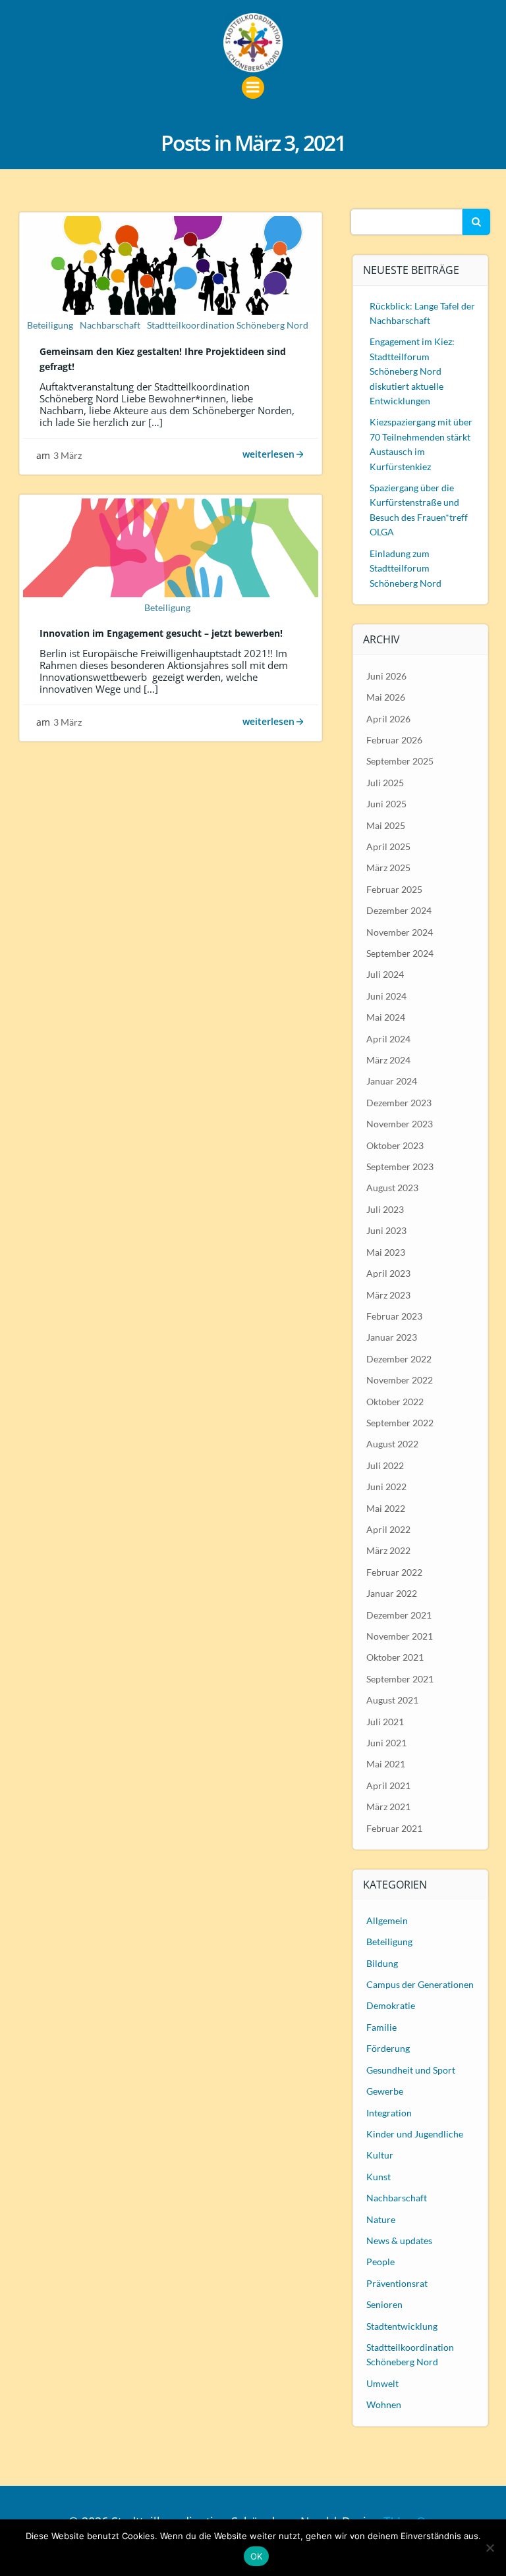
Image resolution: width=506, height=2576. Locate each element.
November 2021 (400, 1636)
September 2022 (400, 1423)
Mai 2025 (386, 825)
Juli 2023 (385, 1209)
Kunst (379, 2177)
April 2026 (388, 719)
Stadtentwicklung (402, 2326)
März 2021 (388, 1807)
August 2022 (392, 1444)
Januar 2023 (392, 1337)
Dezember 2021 (399, 1615)
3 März (68, 455)
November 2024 (400, 932)
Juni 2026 (386, 676)
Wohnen (384, 2404)
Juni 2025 (386, 804)
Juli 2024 (385, 974)
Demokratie (391, 2005)
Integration (389, 2113)
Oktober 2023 (395, 1145)
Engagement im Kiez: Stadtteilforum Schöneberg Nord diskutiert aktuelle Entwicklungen (412, 371)
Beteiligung (50, 325)
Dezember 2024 (399, 910)
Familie (381, 2027)
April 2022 (388, 1529)
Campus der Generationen (420, 1984)
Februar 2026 (394, 740)
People (380, 2262)
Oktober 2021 (395, 1657)
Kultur (380, 2155)
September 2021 (400, 1679)
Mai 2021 (386, 1764)
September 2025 (400, 761)
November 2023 (400, 1124)
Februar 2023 (394, 1316)
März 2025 (388, 868)
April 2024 (388, 1039)
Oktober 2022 (395, 1402)
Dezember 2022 (399, 1359)
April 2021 (388, 1785)
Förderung (388, 2048)
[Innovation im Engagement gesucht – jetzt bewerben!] (171, 546)
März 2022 (388, 1550)
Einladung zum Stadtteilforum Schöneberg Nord (406, 568)
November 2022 (400, 1380)
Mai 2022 (386, 1508)
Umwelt (382, 2383)
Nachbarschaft (110, 325)
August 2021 (392, 1700)
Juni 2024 (386, 996)
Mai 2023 (386, 1252)
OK (257, 2556)
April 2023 (388, 1273)
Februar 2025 (394, 889)
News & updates (399, 2241)
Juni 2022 (386, 1487)
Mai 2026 (386, 697)
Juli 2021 (385, 1722)
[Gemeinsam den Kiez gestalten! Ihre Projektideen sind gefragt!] (171, 263)
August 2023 (392, 1188)
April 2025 (388, 846)
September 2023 (400, 1167)
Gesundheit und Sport (411, 2070)
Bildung (382, 1963)
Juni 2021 (386, 1743)
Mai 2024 (386, 1017)
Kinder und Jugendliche (415, 2134)
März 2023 (388, 1295)
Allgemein (387, 1920)
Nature (381, 2219)
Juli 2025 (385, 783)
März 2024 (388, 1060)
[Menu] (253, 88)
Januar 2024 (392, 1081)
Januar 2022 (392, 1593)
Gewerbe (385, 2091)
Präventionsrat (397, 2283)
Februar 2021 (394, 1828)
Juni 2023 (386, 1230)
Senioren (384, 2304)
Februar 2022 (394, 1572)
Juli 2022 (385, 1465)
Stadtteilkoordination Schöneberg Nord (228, 325)
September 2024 (400, 953)
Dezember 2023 (399, 1103)
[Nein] (490, 2548)
